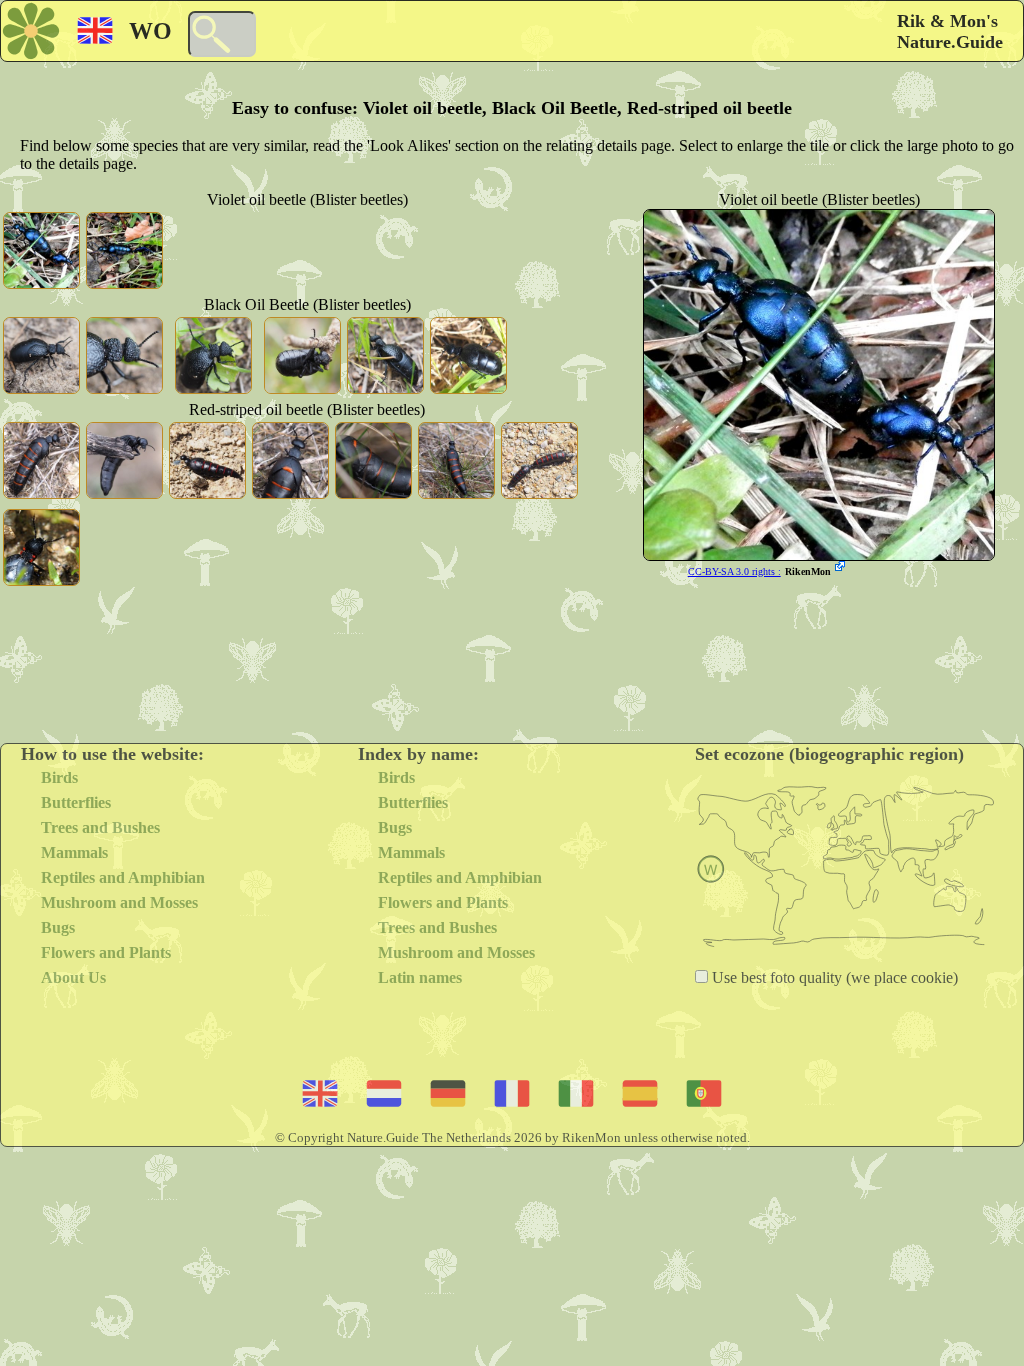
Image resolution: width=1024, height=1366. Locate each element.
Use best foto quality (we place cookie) (833, 977)
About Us (73, 977)
